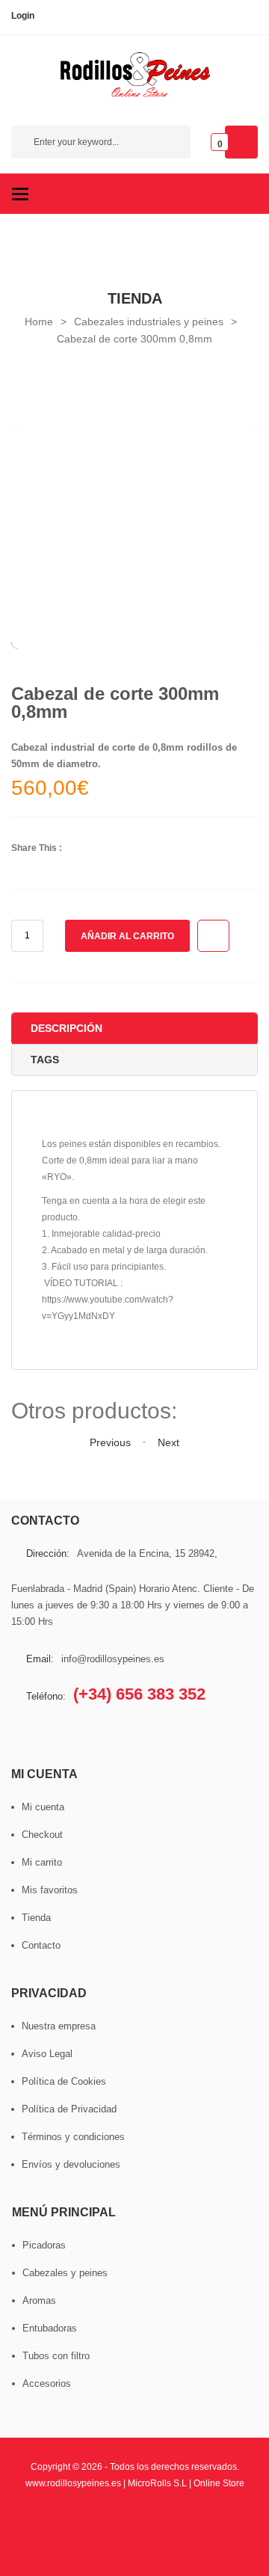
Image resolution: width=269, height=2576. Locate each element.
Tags (45, 1060)
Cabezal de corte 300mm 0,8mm (134, 339)
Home (39, 322)
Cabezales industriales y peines (149, 322)
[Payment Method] (55, 2519)
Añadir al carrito (127, 936)
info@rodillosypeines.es (113, 1659)
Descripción (67, 1028)
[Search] (172, 144)
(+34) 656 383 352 (139, 1694)
